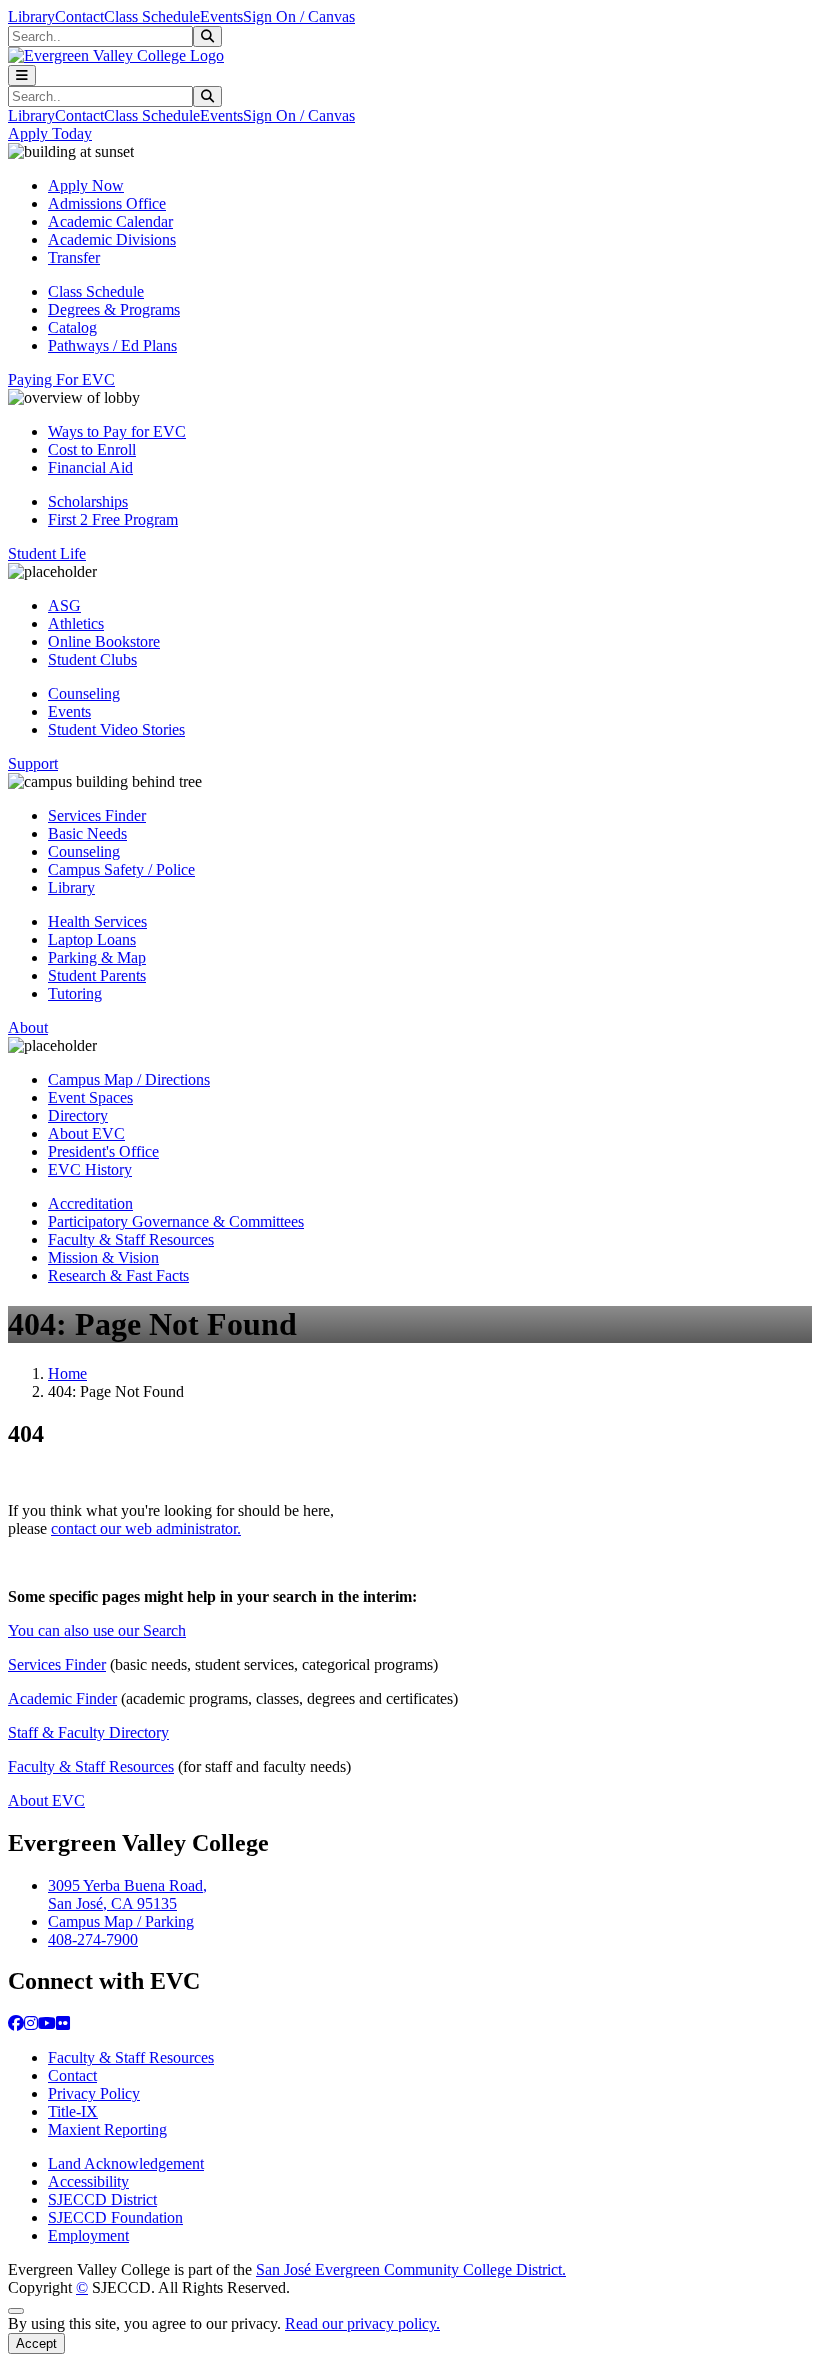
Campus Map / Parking (121, 1921)
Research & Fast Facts (118, 1275)
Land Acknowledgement (126, 2163)
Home (67, 1373)
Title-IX (73, 2111)
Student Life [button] (47, 553)
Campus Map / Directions (129, 1079)
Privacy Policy (94, 2093)
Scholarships (88, 501)
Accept (36, 2343)
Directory (78, 1115)
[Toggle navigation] (22, 75)
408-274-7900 (93, 1939)
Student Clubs (92, 659)
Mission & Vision (103, 1257)
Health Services (97, 921)
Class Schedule (152, 16)
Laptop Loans (92, 939)
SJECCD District (102, 2199)
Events (221, 16)
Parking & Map (97, 957)
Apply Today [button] (50, 133)
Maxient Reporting (107, 2129)
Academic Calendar (110, 221)
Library (31, 16)
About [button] (28, 1027)
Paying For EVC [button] (61, 379)
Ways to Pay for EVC (117, 431)
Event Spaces (90, 1097)
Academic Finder (62, 1698)
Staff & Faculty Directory (88, 1732)
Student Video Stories (116, 729)
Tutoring (75, 993)
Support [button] (33, 763)
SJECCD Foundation (115, 2217)
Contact (79, 16)
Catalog (72, 327)
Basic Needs (87, 833)
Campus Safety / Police (121, 869)
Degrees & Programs (114, 309)
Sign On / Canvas (299, 16)
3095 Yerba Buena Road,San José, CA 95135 (127, 1894)
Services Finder (97, 815)
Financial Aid (90, 467)
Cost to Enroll (92, 449)
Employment (88, 2235)
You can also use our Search (97, 1630)
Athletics (76, 623)
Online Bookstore (104, 641)
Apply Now (86, 185)
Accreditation (90, 1203)
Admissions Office (107, 203)
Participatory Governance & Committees (176, 1221)
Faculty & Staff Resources (131, 1239)
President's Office (103, 1151)
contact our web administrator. (146, 1528)
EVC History (90, 1169)
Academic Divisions (112, 239)
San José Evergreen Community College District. (411, 2269)
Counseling (84, 693)
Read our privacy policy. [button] (362, 2323)
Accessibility (88, 2181)
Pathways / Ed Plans (112, 345)
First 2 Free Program (113, 519)
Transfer (74, 257)
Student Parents (97, 975)
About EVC (86, 1133)
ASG (64, 605)
